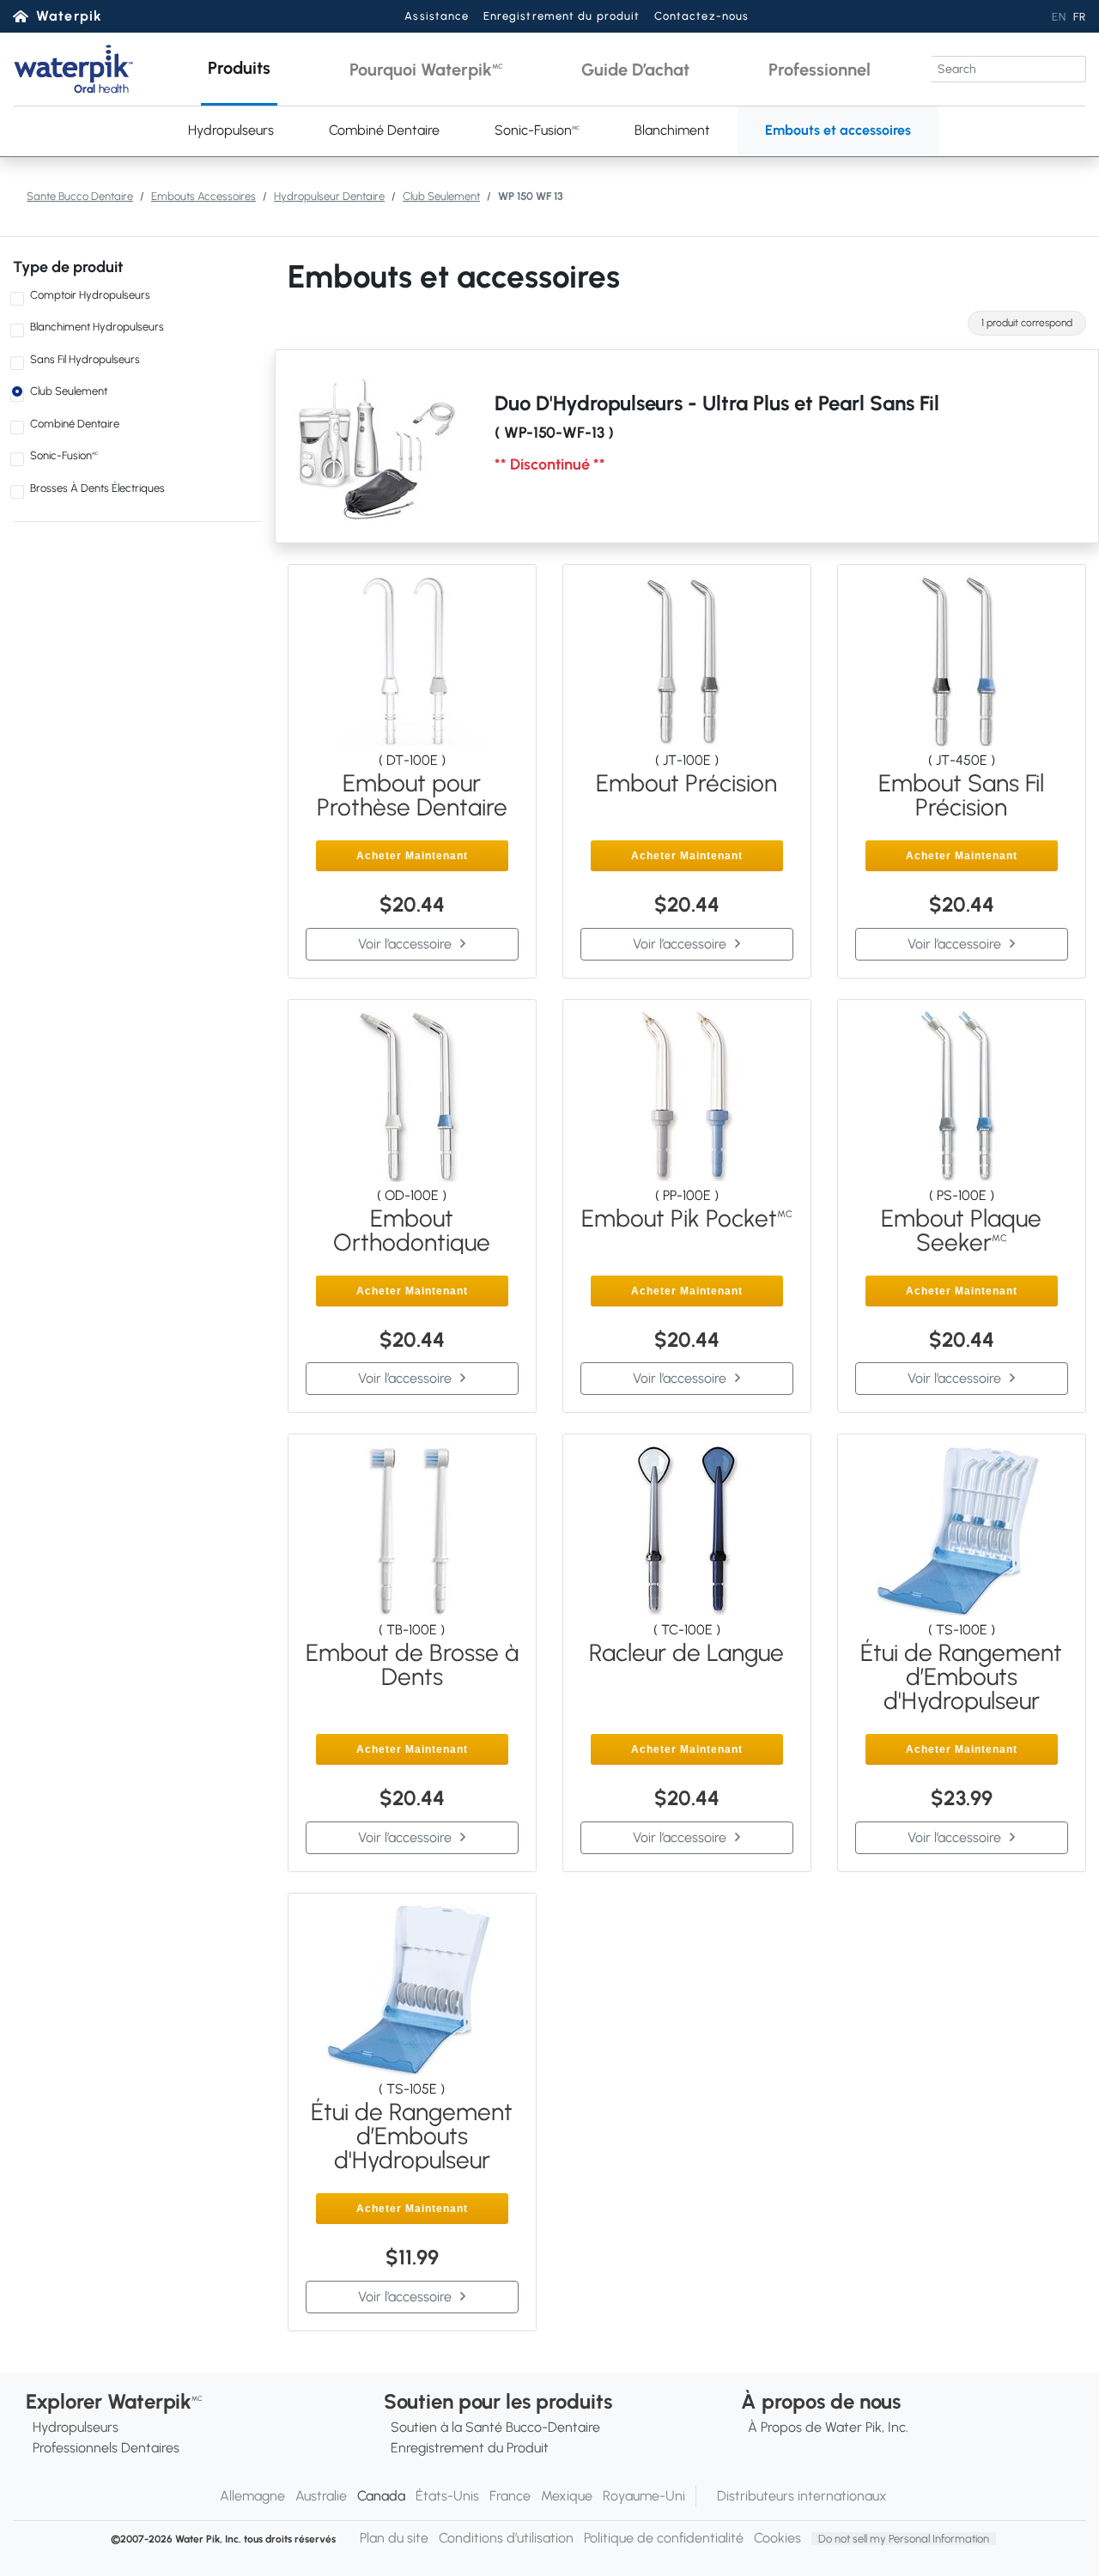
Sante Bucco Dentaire (80, 196)
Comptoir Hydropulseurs (90, 295)
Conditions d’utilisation (506, 2538)
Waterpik (69, 16)
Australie (321, 2496)
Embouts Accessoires (203, 196)
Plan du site (394, 2538)
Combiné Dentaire (384, 130)
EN (1059, 17)
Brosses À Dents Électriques (97, 488)
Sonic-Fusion (537, 130)
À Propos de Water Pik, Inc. (828, 2427)
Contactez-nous (702, 16)
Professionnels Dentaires (106, 2448)
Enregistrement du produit (562, 16)
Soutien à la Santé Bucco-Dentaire (495, 2427)
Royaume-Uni (644, 2496)
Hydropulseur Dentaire (329, 196)
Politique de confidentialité (664, 2538)
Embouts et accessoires (838, 130)
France (510, 2496)
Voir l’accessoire (405, 944)
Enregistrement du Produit (470, 2448)
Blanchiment (672, 130)
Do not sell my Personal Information (904, 2539)
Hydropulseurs (231, 130)
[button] (239, 69)
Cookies (777, 2538)
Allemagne (252, 2496)
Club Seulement (441, 196)
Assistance (437, 16)
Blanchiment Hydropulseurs (97, 327)
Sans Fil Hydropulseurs (85, 359)
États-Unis (447, 2496)
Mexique (567, 2496)
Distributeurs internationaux (802, 2496)
